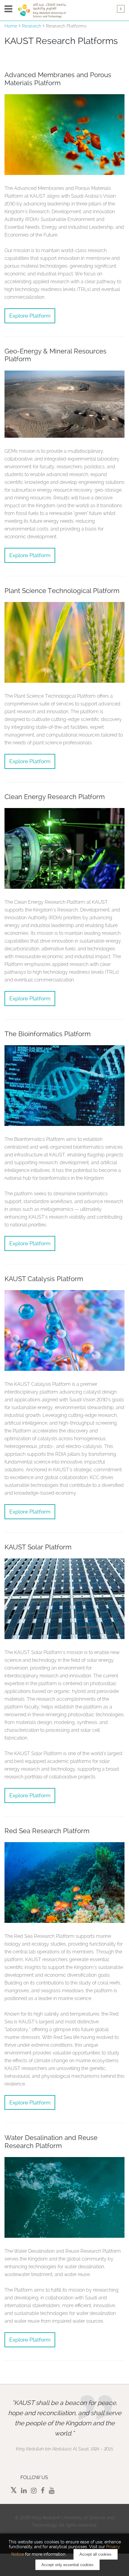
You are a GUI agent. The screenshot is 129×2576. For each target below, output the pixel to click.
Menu (8, 9)
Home (11, 26)
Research (32, 26)
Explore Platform (30, 316)
